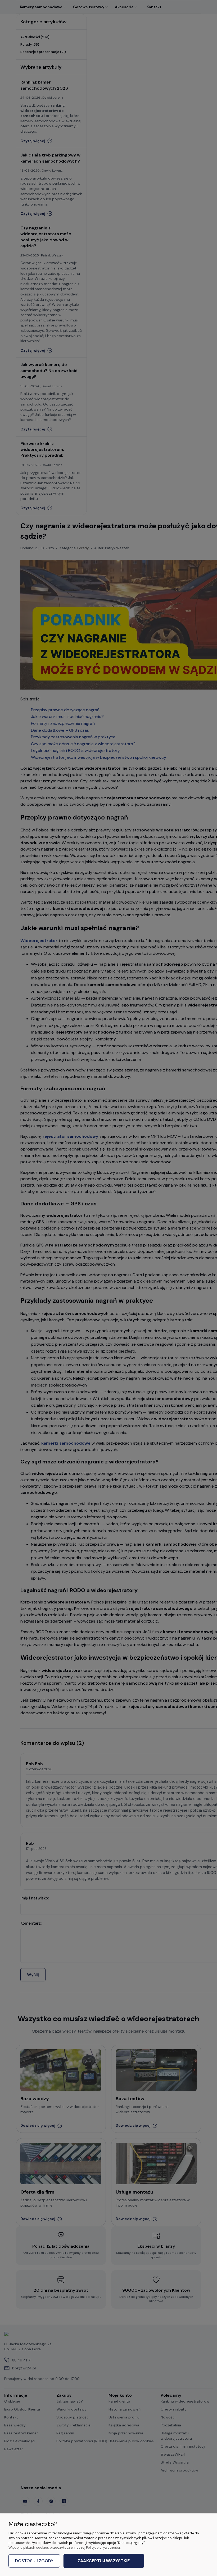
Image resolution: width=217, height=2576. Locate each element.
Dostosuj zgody (34, 2561)
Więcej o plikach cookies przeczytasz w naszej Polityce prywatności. (65, 2547)
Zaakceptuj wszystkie (104, 2561)
